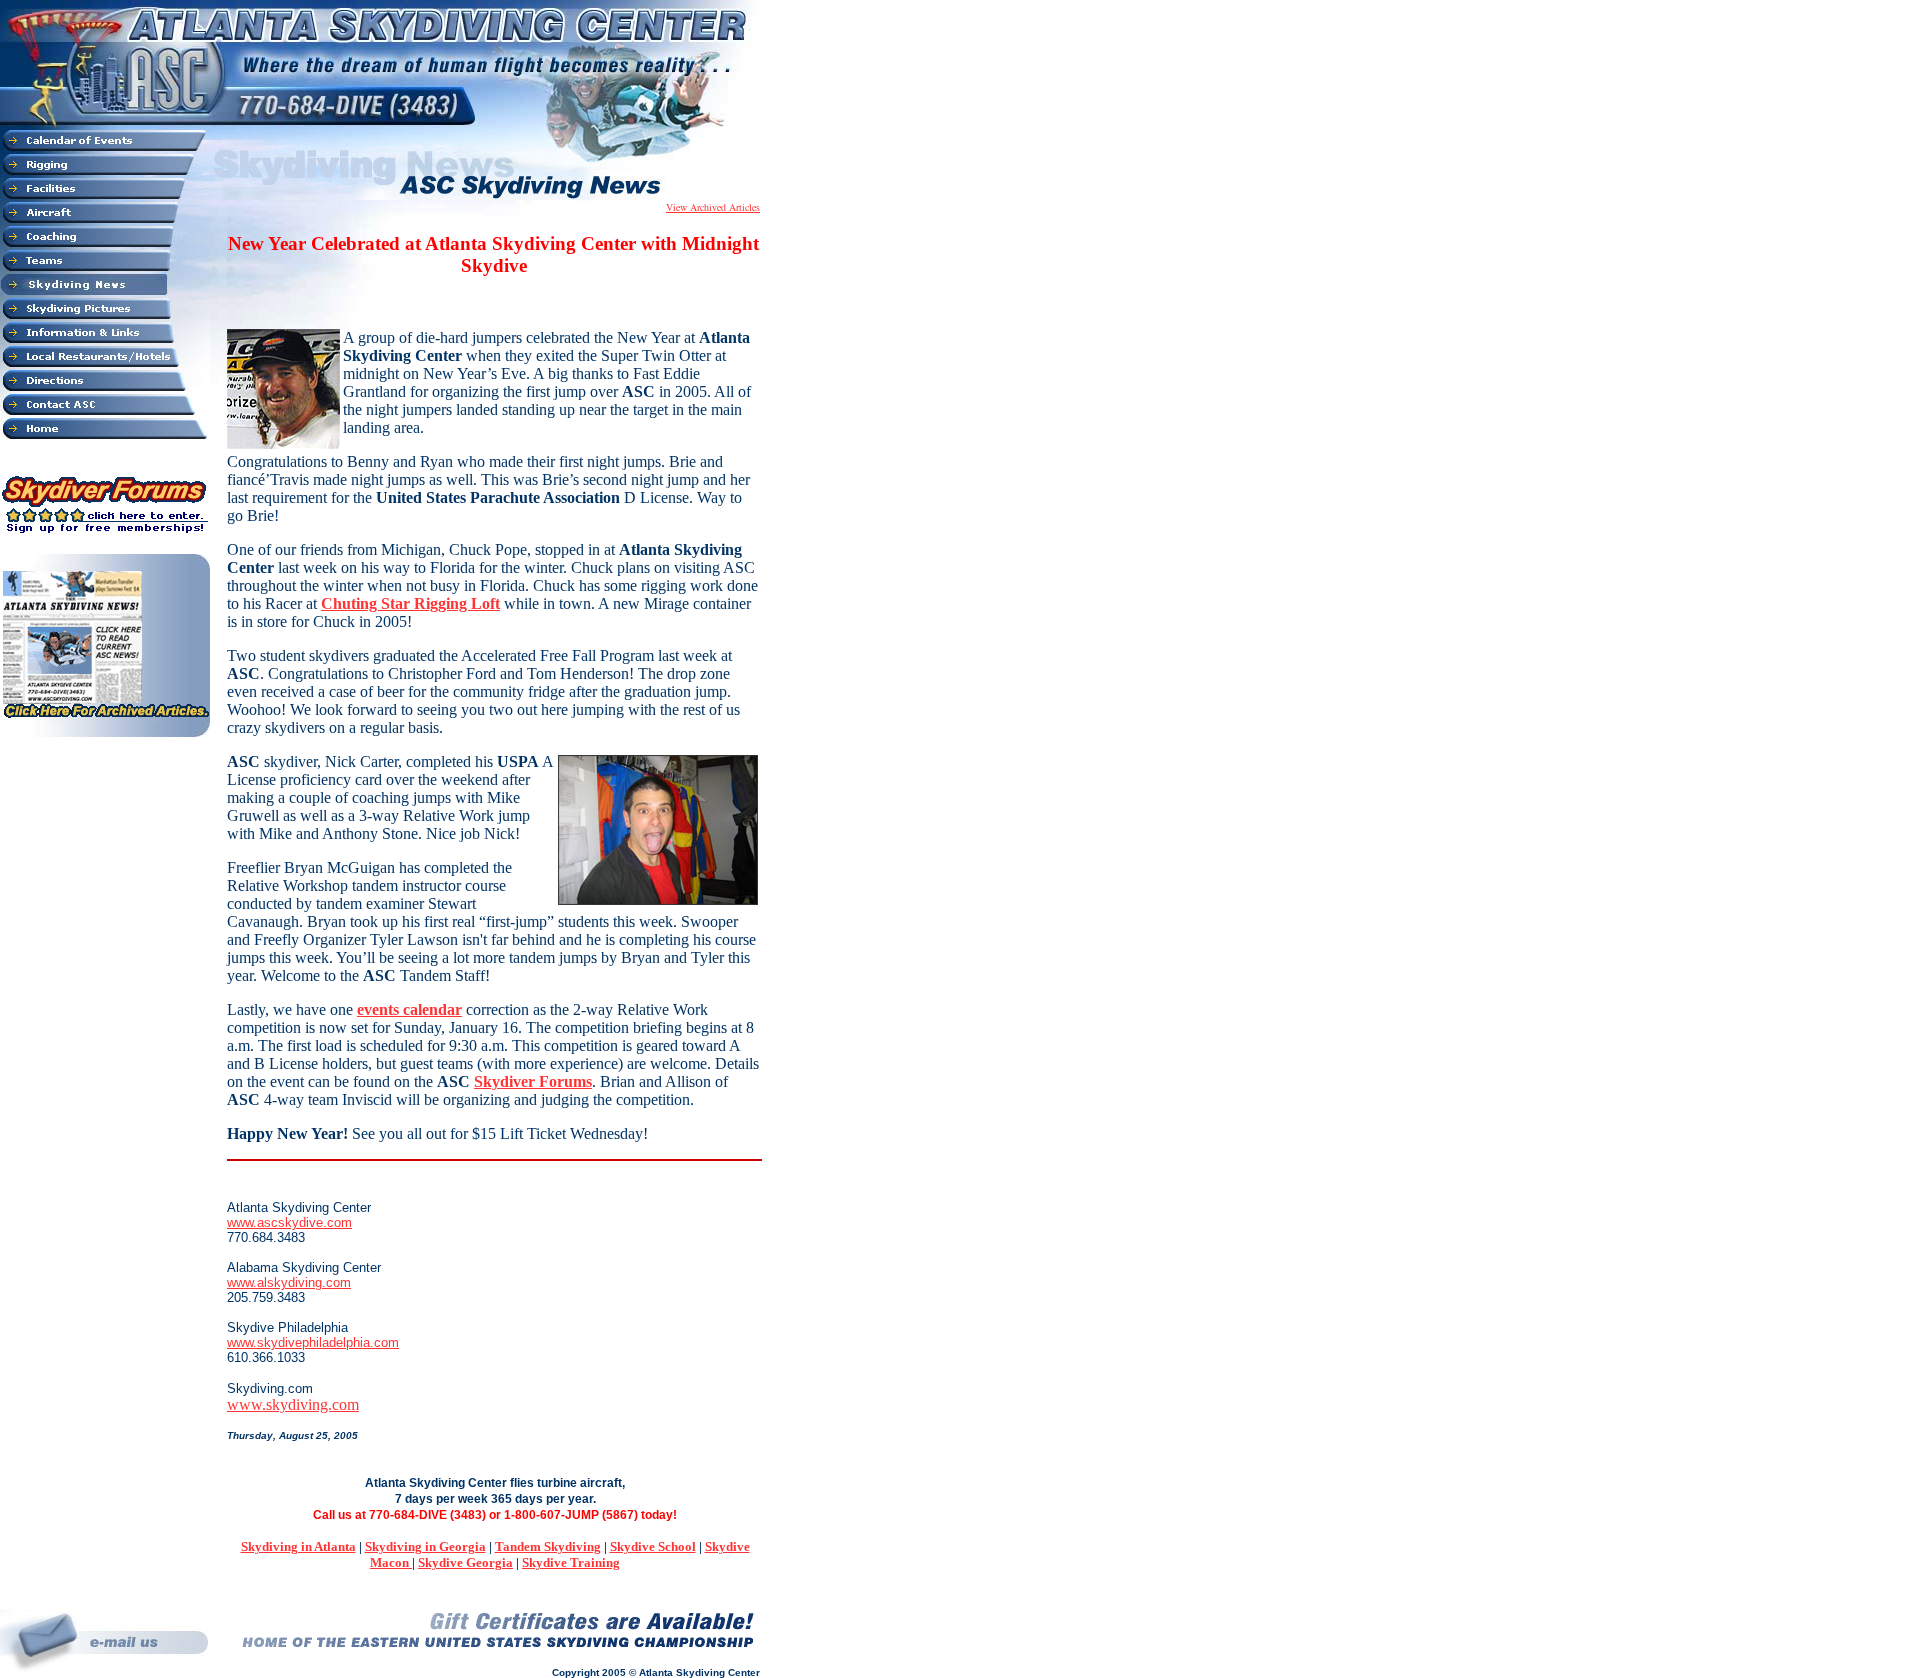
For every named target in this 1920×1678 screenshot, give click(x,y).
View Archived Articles (713, 207)
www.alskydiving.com (289, 1282)
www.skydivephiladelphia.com (313, 1342)
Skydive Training (571, 1562)
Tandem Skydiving (548, 1546)
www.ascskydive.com (289, 1222)
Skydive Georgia (465, 1562)
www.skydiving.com (293, 1404)
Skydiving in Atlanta (298, 1546)
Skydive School (653, 1546)
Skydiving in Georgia (425, 1546)
